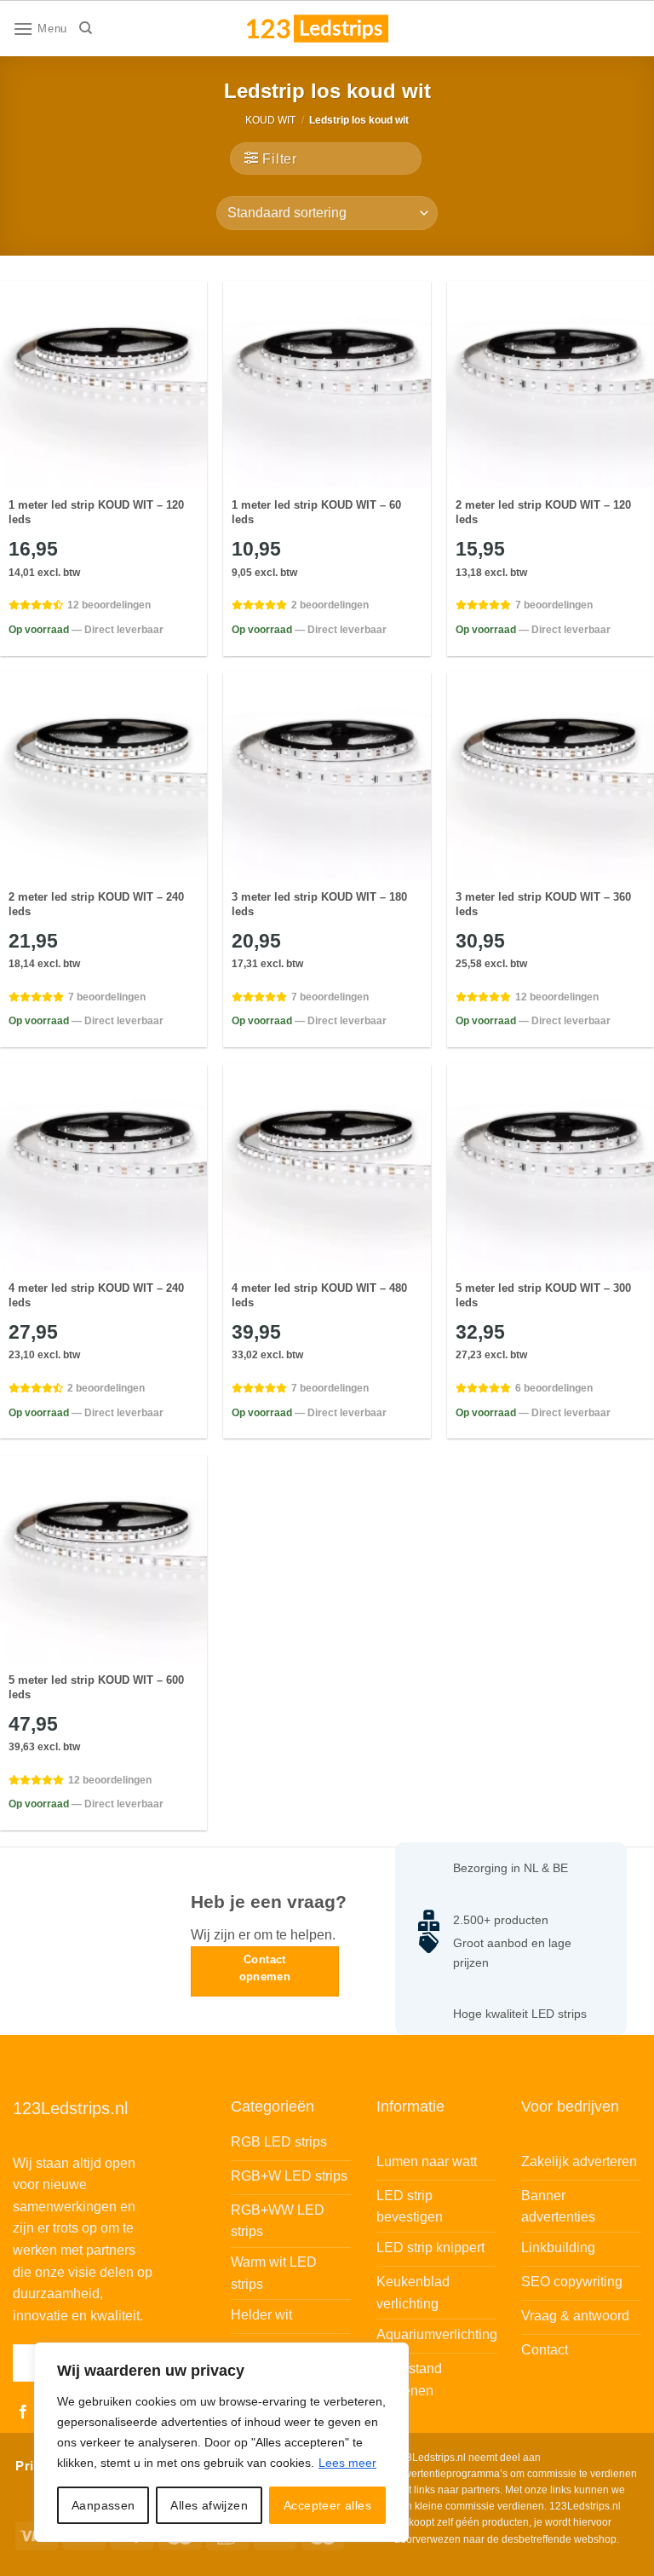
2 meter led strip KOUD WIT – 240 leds (96, 904)
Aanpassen (103, 2505)
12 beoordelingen (109, 605)
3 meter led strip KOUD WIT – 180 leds (319, 904)
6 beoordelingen (554, 1388)
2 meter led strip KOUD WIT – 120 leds (543, 512)
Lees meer (347, 2463)
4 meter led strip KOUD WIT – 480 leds (319, 1295)
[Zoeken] (86, 28)
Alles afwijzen (209, 2505)
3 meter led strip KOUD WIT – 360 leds (543, 904)
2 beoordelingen (330, 605)
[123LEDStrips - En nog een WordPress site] (334, 28)
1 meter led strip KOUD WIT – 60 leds (316, 512)
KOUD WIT (270, 120)
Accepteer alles (327, 2505)
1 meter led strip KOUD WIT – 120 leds (96, 512)
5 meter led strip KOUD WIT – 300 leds (543, 1295)
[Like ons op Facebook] (23, 2412)
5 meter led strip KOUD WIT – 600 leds (96, 1687)
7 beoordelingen (554, 605)
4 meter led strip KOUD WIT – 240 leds (96, 1295)
